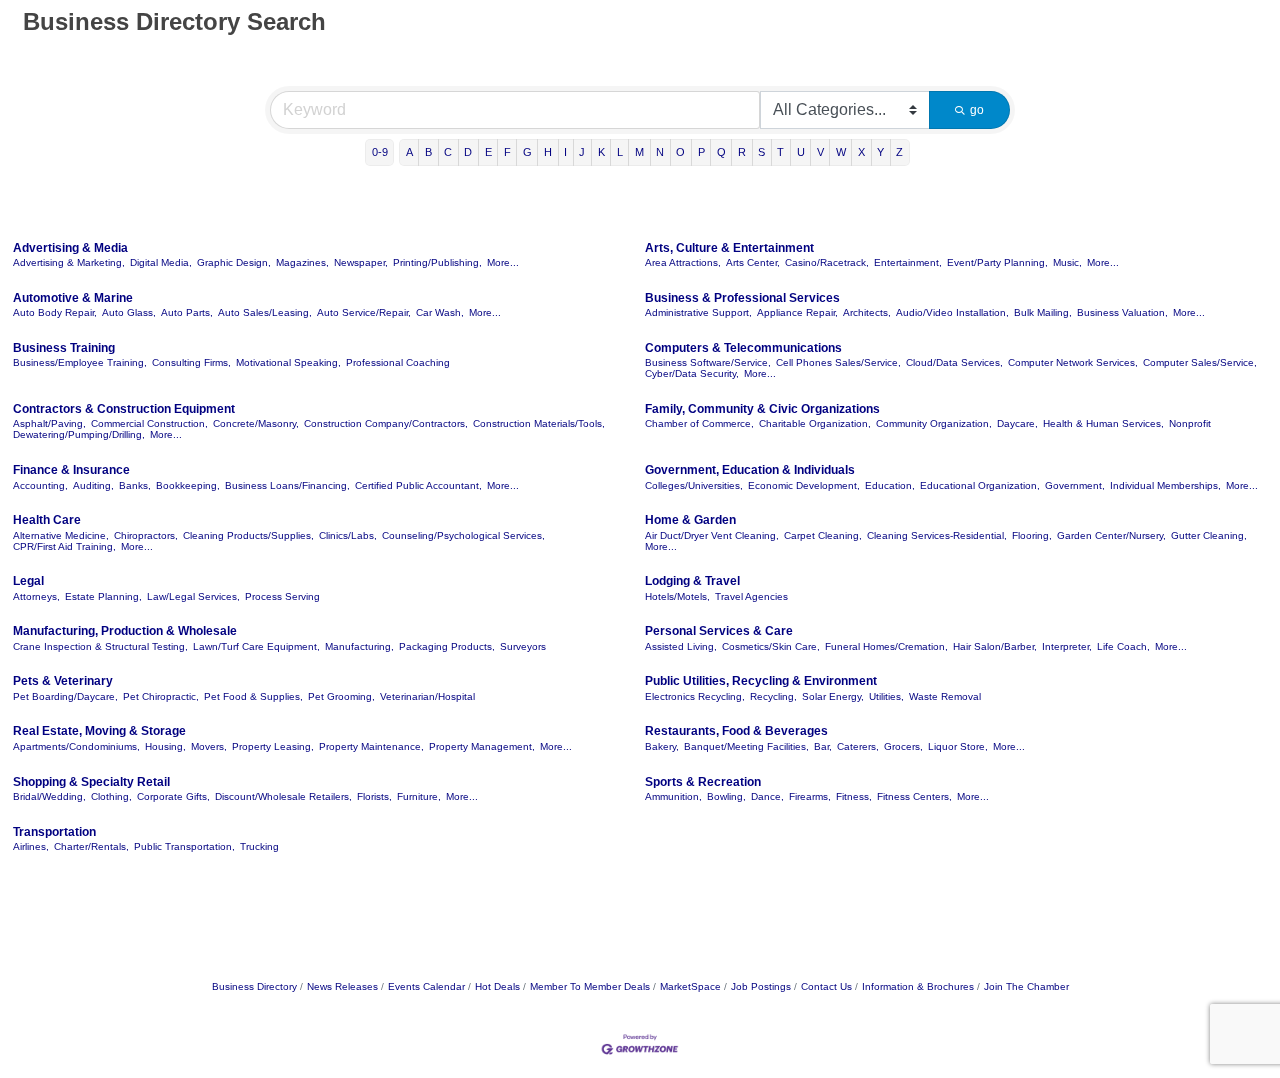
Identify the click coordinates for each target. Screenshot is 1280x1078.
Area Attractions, (683, 262)
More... (503, 262)
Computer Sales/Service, (1200, 362)
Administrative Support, (698, 312)
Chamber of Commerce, (699, 423)
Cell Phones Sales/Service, (838, 362)
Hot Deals (497, 986)
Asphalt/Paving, (49, 423)
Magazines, (302, 262)
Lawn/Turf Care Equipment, (256, 646)
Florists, (374, 796)
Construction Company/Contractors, (386, 423)
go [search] (977, 110)
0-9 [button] (380, 152)
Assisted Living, (681, 646)
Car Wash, (440, 312)
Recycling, (773, 696)
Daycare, (1017, 423)
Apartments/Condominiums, (76, 746)
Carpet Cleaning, (823, 535)
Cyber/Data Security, (692, 373)
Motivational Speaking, (288, 362)
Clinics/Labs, (348, 535)
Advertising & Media (70, 248)
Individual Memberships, (1165, 485)
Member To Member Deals (590, 986)
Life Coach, (1123, 646)
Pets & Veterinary (63, 681)
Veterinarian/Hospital (427, 696)
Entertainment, (908, 262)
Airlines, (31, 846)
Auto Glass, (129, 312)
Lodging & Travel (692, 581)
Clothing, (111, 796)
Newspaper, (361, 262)
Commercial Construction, (149, 423)
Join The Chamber (1026, 986)
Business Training (64, 348)
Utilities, (886, 696)
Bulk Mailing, (1043, 312)
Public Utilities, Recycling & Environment (761, 681)
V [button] (820, 152)
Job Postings (761, 986)
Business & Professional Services (742, 298)
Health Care (47, 520)
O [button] (680, 152)
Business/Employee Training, (80, 362)
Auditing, (93, 485)
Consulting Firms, (191, 362)
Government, (1075, 485)
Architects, (867, 312)
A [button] (409, 152)
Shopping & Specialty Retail (91, 782)
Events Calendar (426, 986)
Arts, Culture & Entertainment (729, 248)
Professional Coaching (398, 362)
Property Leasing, (273, 746)
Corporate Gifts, (173, 796)
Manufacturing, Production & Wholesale (125, 631)
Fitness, (854, 796)
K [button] (601, 152)
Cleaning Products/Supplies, (248, 535)
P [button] (701, 152)
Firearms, (810, 796)
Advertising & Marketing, (69, 262)
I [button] (565, 152)
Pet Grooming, (341, 696)
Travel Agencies (751, 596)
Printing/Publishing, (437, 262)
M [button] (639, 152)
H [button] (548, 152)
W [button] (841, 152)
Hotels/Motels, (677, 596)
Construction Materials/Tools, (539, 423)
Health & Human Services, (1103, 423)
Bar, (823, 746)
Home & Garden (690, 520)
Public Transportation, (184, 846)
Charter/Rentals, (91, 846)
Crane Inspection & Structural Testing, (100, 646)
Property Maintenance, (371, 746)
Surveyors (523, 646)
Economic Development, (804, 485)
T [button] (780, 152)
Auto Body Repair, (55, 312)
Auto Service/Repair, (364, 312)
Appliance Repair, (797, 312)
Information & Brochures (918, 986)
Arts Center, (753, 262)
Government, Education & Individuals (750, 470)
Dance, (767, 796)
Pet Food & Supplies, (253, 696)
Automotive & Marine (73, 298)
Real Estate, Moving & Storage (99, 731)
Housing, (165, 746)
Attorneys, (36, 596)
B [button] (428, 152)
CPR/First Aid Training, (64, 546)
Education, (890, 485)
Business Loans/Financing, (287, 485)
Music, (1067, 262)
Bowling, (726, 796)
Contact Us (826, 986)
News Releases (342, 986)
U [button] (801, 152)
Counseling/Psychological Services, (463, 535)
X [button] (861, 152)
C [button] (448, 152)
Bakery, (662, 746)
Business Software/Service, (708, 362)
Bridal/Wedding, (49, 796)
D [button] (468, 152)
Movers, (209, 746)
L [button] (620, 152)
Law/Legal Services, (193, 596)
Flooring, (1032, 535)
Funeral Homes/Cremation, (886, 646)
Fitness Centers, (914, 796)
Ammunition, (673, 796)
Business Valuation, (1122, 312)
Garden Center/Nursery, (1111, 535)
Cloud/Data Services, (954, 362)
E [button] (488, 152)
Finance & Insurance (71, 470)
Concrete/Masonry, (256, 423)
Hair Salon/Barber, (995, 646)
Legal (28, 581)
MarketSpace (690, 986)
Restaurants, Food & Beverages (736, 731)
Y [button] (880, 152)
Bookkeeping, (188, 485)
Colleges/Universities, (694, 485)
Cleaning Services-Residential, (937, 535)
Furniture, (419, 796)
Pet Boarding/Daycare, (65, 696)
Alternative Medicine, (61, 535)
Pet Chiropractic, (161, 696)
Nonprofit (1190, 423)
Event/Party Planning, (997, 262)
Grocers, (903, 746)
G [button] (527, 152)
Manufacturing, (359, 646)
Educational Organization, (980, 485)
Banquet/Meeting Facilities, (746, 746)
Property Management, (482, 746)
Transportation (54, 832)
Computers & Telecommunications (743, 348)
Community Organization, (934, 423)
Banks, (135, 485)
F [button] (507, 152)
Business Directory (254, 986)
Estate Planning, (103, 596)
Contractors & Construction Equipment (124, 409)
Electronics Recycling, (695, 696)
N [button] (660, 152)
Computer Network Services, (1073, 362)
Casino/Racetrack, (827, 262)
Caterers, (858, 746)
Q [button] (721, 152)
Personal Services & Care (719, 631)
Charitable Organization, (815, 423)
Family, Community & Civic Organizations (762, 409)
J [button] (582, 152)
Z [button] (899, 152)
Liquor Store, (958, 746)
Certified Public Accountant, (418, 485)
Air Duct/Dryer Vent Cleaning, (712, 535)
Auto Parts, (187, 312)
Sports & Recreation (703, 782)
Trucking (259, 846)
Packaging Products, (447, 646)
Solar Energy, (833, 696)
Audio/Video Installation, (952, 312)
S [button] (761, 152)
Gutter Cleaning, (1209, 535)
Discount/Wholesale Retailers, (283, 796)
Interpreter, (1067, 646)
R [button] (742, 152)
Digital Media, (161, 262)
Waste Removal (945, 696)
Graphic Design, (234, 262)
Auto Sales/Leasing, (265, 312)
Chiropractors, (146, 535)
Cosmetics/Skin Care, (771, 646)
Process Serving (282, 596)
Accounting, (40, 485)
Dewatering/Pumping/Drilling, (79, 434)
